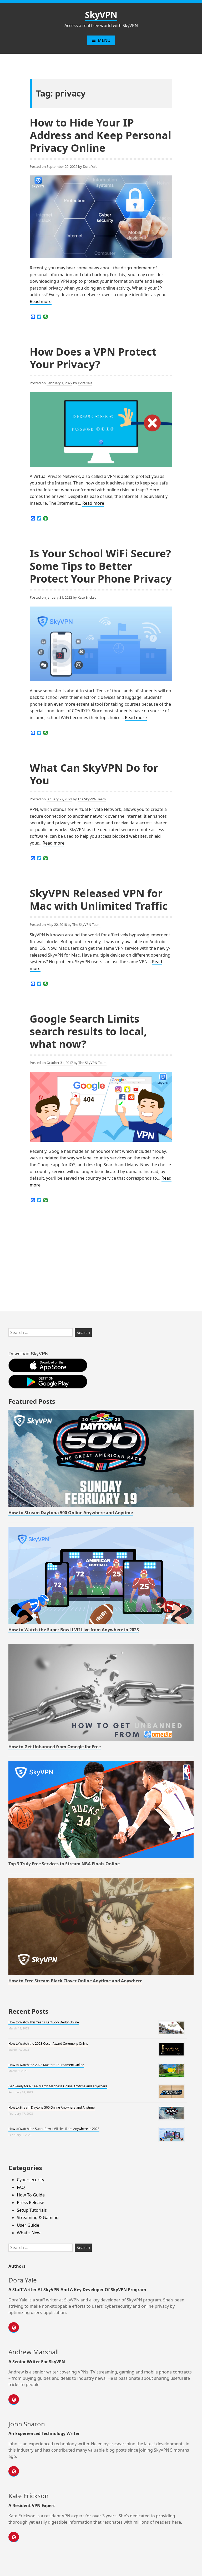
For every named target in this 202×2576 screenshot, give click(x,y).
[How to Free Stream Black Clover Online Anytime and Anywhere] (101, 1926)
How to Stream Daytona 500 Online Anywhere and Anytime (71, 1513)
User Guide (28, 2225)
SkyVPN (101, 15)
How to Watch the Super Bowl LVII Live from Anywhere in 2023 (74, 1630)
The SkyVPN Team (92, 799)
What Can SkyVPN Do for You (94, 774)
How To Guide (31, 2195)
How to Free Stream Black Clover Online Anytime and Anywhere (75, 1981)
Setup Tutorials (32, 2210)
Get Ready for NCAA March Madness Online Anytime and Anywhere (58, 2086)
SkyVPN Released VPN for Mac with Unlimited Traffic (99, 899)
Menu (104, 40)
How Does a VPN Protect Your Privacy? (93, 358)
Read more (41, 302)
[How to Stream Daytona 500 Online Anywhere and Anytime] (101, 1458)
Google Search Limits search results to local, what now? (88, 1031)
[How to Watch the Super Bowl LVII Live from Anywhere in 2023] (101, 1575)
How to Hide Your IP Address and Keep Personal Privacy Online (100, 135)
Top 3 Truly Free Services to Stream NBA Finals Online (64, 1864)
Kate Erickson (88, 597)
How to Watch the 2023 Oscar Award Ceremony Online (48, 2044)
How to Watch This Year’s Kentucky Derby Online (44, 2022)
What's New (29, 2233)
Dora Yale (90, 166)
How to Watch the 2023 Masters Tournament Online (46, 2065)
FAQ (21, 2187)
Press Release (31, 2203)
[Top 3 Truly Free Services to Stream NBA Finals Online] (101, 1809)
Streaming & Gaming (38, 2218)
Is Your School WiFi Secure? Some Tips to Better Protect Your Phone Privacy (101, 566)
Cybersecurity (31, 2180)
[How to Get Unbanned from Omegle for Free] (101, 1692)
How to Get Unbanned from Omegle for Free (55, 1747)
